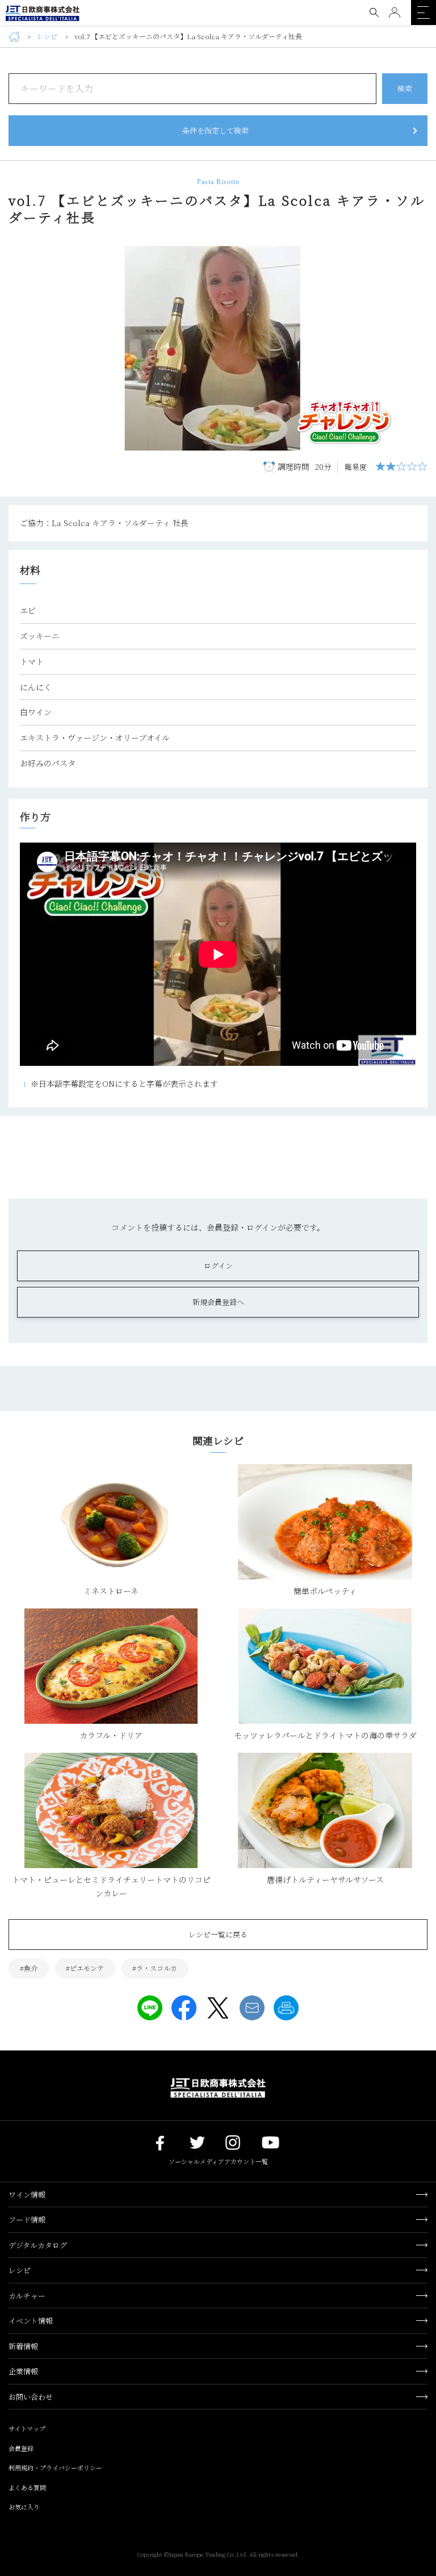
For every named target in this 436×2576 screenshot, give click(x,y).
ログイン (218, 1266)
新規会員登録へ (218, 1302)
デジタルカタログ (38, 2245)
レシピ (47, 37)
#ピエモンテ (85, 1968)
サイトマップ (27, 2428)
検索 (405, 88)
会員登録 (21, 2448)
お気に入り (24, 2507)
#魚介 (29, 1968)
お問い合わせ (31, 2397)
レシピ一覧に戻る (218, 1934)
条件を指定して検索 (215, 130)
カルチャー (27, 2296)
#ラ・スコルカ (155, 1968)
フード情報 (27, 2219)
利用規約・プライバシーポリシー (55, 2467)
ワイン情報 (27, 2194)
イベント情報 (31, 2321)
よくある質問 (27, 2487)
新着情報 (23, 2346)
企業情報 (23, 2371)
